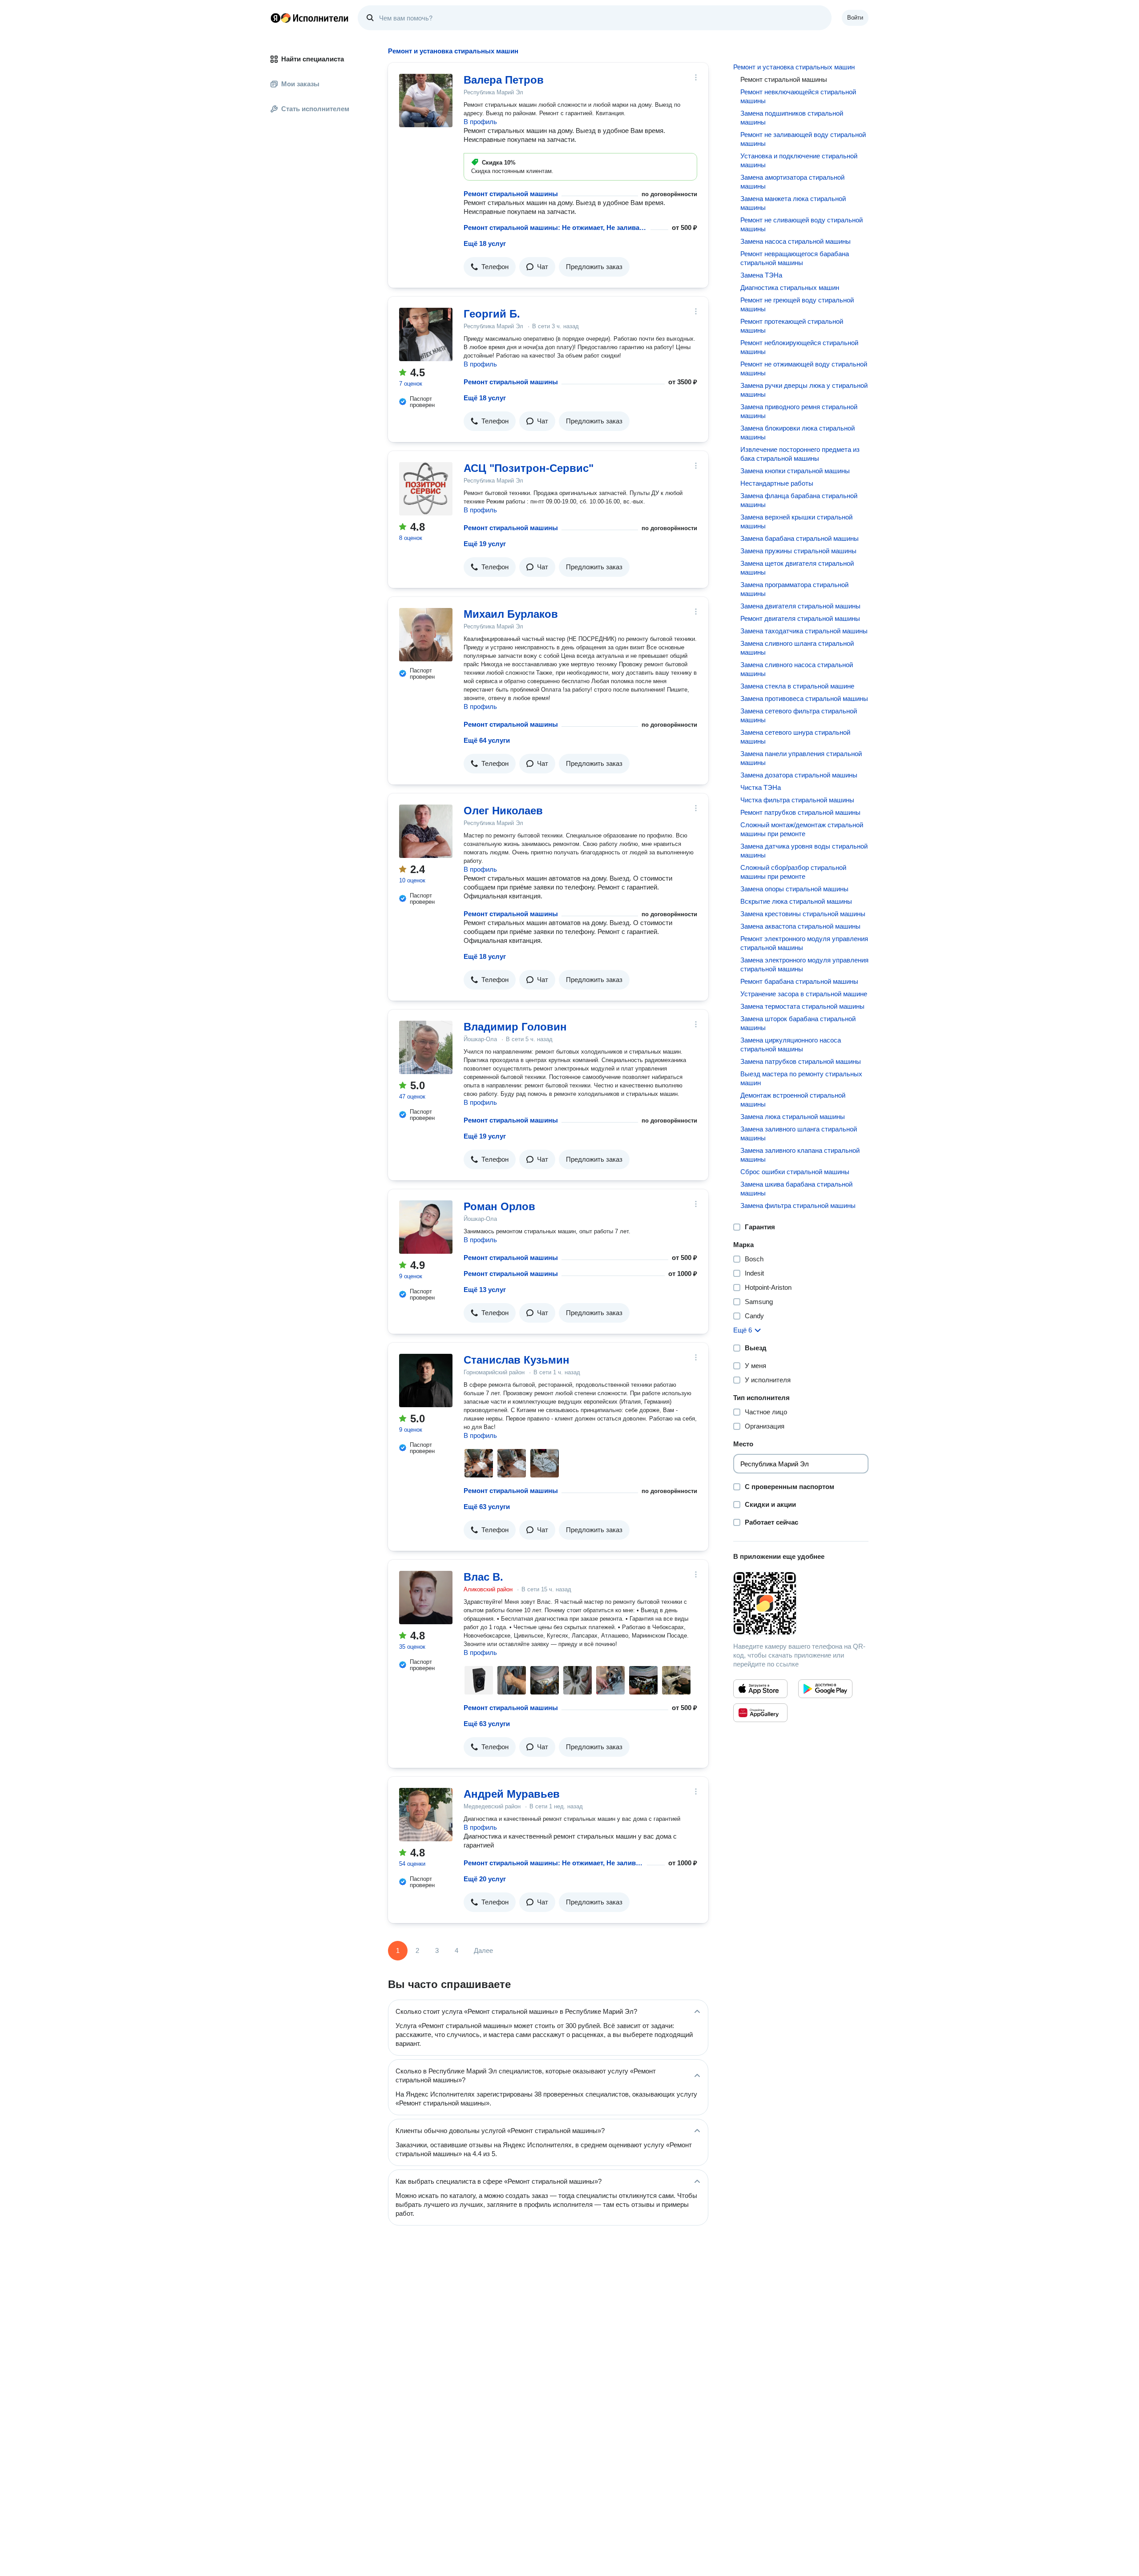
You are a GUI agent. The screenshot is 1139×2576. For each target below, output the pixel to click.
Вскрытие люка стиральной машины (796, 901)
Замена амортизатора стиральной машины (792, 182)
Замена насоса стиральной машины (796, 241)
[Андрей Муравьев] (426, 1815)
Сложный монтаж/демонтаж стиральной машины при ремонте (802, 829)
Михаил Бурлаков (511, 614)
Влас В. (483, 1577)
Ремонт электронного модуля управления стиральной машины (804, 943)
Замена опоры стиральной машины (794, 889)
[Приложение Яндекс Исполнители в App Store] (760, 1689)
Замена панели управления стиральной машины (801, 758)
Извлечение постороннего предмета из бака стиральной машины (800, 454)
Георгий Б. (492, 314)
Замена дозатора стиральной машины (799, 775)
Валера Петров (504, 80)
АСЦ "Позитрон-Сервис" (529, 468)
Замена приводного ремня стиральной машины (799, 411)
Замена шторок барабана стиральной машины (798, 1023)
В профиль (480, 122)
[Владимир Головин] (426, 1047)
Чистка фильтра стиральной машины (797, 800)
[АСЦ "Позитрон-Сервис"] (426, 489)
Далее (483, 1950)
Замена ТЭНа (761, 275)
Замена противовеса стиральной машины (804, 698)
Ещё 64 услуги (487, 740)
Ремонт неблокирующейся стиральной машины (799, 347)
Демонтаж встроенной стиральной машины (793, 1100)
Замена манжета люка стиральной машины (793, 203)
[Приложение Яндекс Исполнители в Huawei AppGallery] (760, 1713)
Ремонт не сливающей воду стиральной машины (802, 224)
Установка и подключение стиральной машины (799, 160)
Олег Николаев (503, 811)
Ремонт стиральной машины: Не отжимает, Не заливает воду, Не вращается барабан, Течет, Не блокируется (553, 1863)
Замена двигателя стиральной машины (800, 606)
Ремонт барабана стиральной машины (799, 981)
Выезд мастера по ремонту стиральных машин (801, 1078)
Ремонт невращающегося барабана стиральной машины (795, 258)
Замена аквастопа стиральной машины (800, 926)
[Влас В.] (426, 1598)
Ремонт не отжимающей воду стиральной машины (804, 368)
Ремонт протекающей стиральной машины (792, 326)
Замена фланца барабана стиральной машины (799, 500)
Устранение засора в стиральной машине (804, 994)
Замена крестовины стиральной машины (803, 914)
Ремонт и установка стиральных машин (794, 67)
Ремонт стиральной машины (511, 194)
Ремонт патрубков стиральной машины (800, 812)
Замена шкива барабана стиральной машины (796, 1189)
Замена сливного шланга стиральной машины (797, 648)
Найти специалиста (313, 59)
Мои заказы (300, 84)
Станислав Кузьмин (517, 1360)
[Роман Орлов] (426, 1227)
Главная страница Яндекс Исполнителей (310, 18)
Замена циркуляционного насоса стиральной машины (791, 1044)
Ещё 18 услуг (485, 244)
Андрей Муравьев (512, 1794)
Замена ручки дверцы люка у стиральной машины (804, 390)
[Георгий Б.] (426, 334)
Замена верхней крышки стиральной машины (796, 521)
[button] (490, 267)
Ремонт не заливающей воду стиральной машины (803, 139)
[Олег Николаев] (426, 831)
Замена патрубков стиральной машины (801, 1061)
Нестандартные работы (777, 483)
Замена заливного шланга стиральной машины (799, 1133)
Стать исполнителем (315, 109)
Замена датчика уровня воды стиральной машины (804, 851)
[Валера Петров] (426, 101)
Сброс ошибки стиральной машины (795, 1172)
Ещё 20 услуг (485, 1879)
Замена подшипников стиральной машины (792, 118)
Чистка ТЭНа (761, 787)
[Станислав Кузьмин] (426, 1381)
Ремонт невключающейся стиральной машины (798, 96)
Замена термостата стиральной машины (802, 1006)
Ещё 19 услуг (485, 544)
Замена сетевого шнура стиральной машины (795, 737)
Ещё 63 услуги (487, 1507)
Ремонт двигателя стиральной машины (800, 618)
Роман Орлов (499, 1206)
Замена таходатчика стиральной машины (804, 631)
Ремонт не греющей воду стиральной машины (797, 304)
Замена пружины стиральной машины (798, 551)
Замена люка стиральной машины (793, 1117)
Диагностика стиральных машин (790, 288)
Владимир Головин (515, 1027)
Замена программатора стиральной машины (794, 589)
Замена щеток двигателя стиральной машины (797, 568)
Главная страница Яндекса (275, 18)
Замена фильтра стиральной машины (798, 1205)
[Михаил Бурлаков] (426, 635)
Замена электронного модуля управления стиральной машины (804, 964)
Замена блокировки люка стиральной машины (798, 433)
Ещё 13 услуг (485, 1290)
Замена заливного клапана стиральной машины (800, 1155)
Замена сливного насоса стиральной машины (797, 669)
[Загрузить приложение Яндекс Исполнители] (801, 1603)
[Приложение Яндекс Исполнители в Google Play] (825, 1689)
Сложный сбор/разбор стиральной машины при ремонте (793, 872)
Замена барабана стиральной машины (800, 538)
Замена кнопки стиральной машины (795, 471)
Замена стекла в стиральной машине (797, 686)
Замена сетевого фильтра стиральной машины (799, 715)
